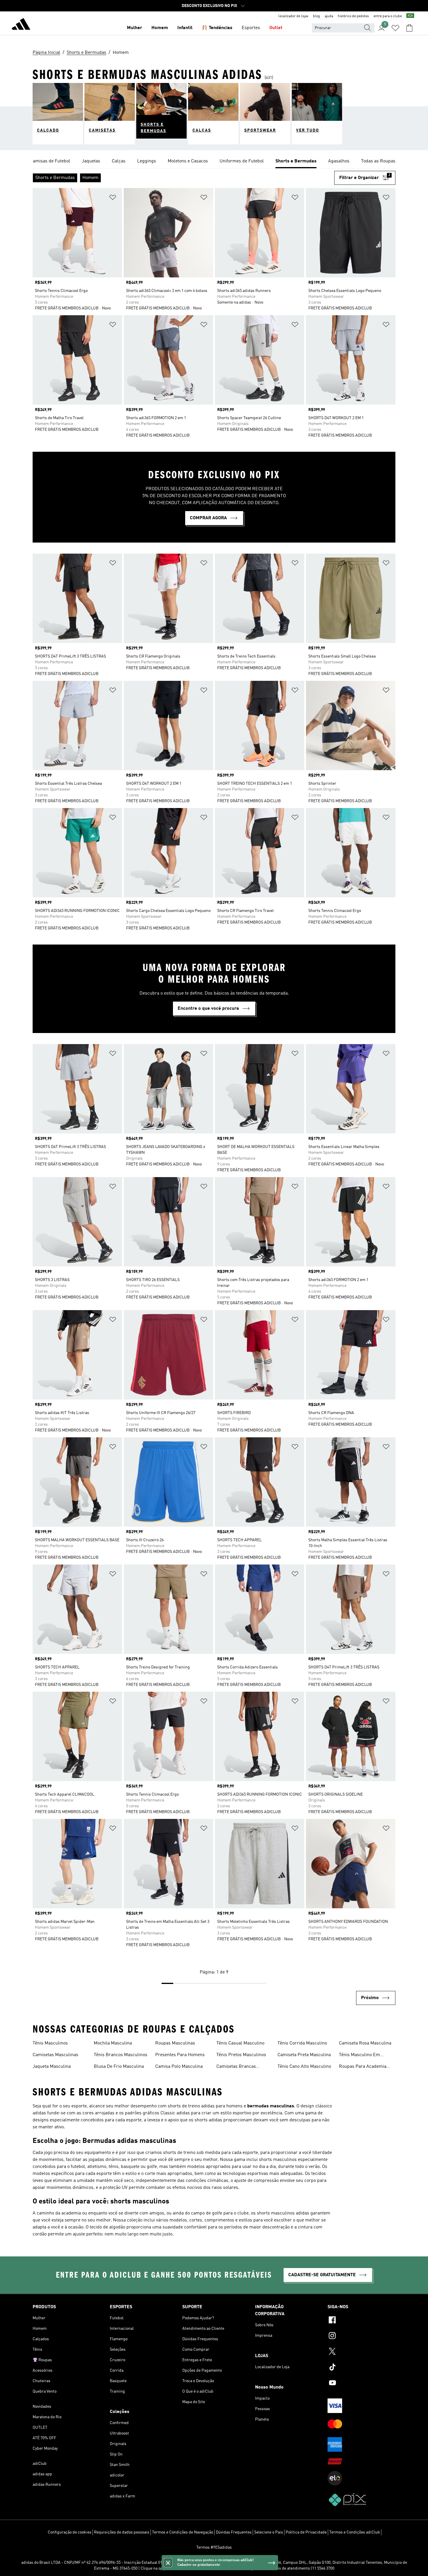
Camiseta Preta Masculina (304, 2055)
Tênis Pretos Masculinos (241, 2055)
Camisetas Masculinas (55, 2055)
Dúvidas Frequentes (234, 2532)
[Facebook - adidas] (361, 2321)
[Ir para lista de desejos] (395, 28)
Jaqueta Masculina (52, 2067)
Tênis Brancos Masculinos (121, 2055)
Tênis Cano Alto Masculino (304, 2067)
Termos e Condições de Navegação (183, 2532)
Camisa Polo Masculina (179, 2067)
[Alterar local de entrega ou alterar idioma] (410, 16)
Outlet (276, 28)
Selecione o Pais (269, 2532)
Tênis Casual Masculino (240, 2043)
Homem (160, 28)
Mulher (135, 28)
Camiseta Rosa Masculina (365, 2043)
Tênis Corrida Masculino (302, 2043)
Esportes (251, 28)
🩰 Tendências (217, 28)
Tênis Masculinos (50, 2043)
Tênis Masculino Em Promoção (359, 2056)
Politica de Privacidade (306, 2532)
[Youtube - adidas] (361, 2384)
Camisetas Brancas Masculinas (236, 2067)
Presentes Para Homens (180, 2055)
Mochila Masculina (113, 2043)
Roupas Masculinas (175, 2043)
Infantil (185, 28)
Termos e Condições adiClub (355, 2532)
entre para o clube (388, 16)
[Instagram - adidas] (361, 2336)
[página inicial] (21, 25)
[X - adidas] (361, 2352)
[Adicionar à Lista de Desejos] (113, 198)
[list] (214, 162)
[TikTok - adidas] (361, 2368)
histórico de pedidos (353, 16)
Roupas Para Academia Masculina (363, 2067)
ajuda (329, 16)
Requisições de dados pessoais (122, 2532)
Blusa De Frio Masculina (119, 2067)
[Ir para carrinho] (409, 28)
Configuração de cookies (70, 2532)
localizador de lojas (293, 16)
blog (316, 16)
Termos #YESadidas (214, 2547)
